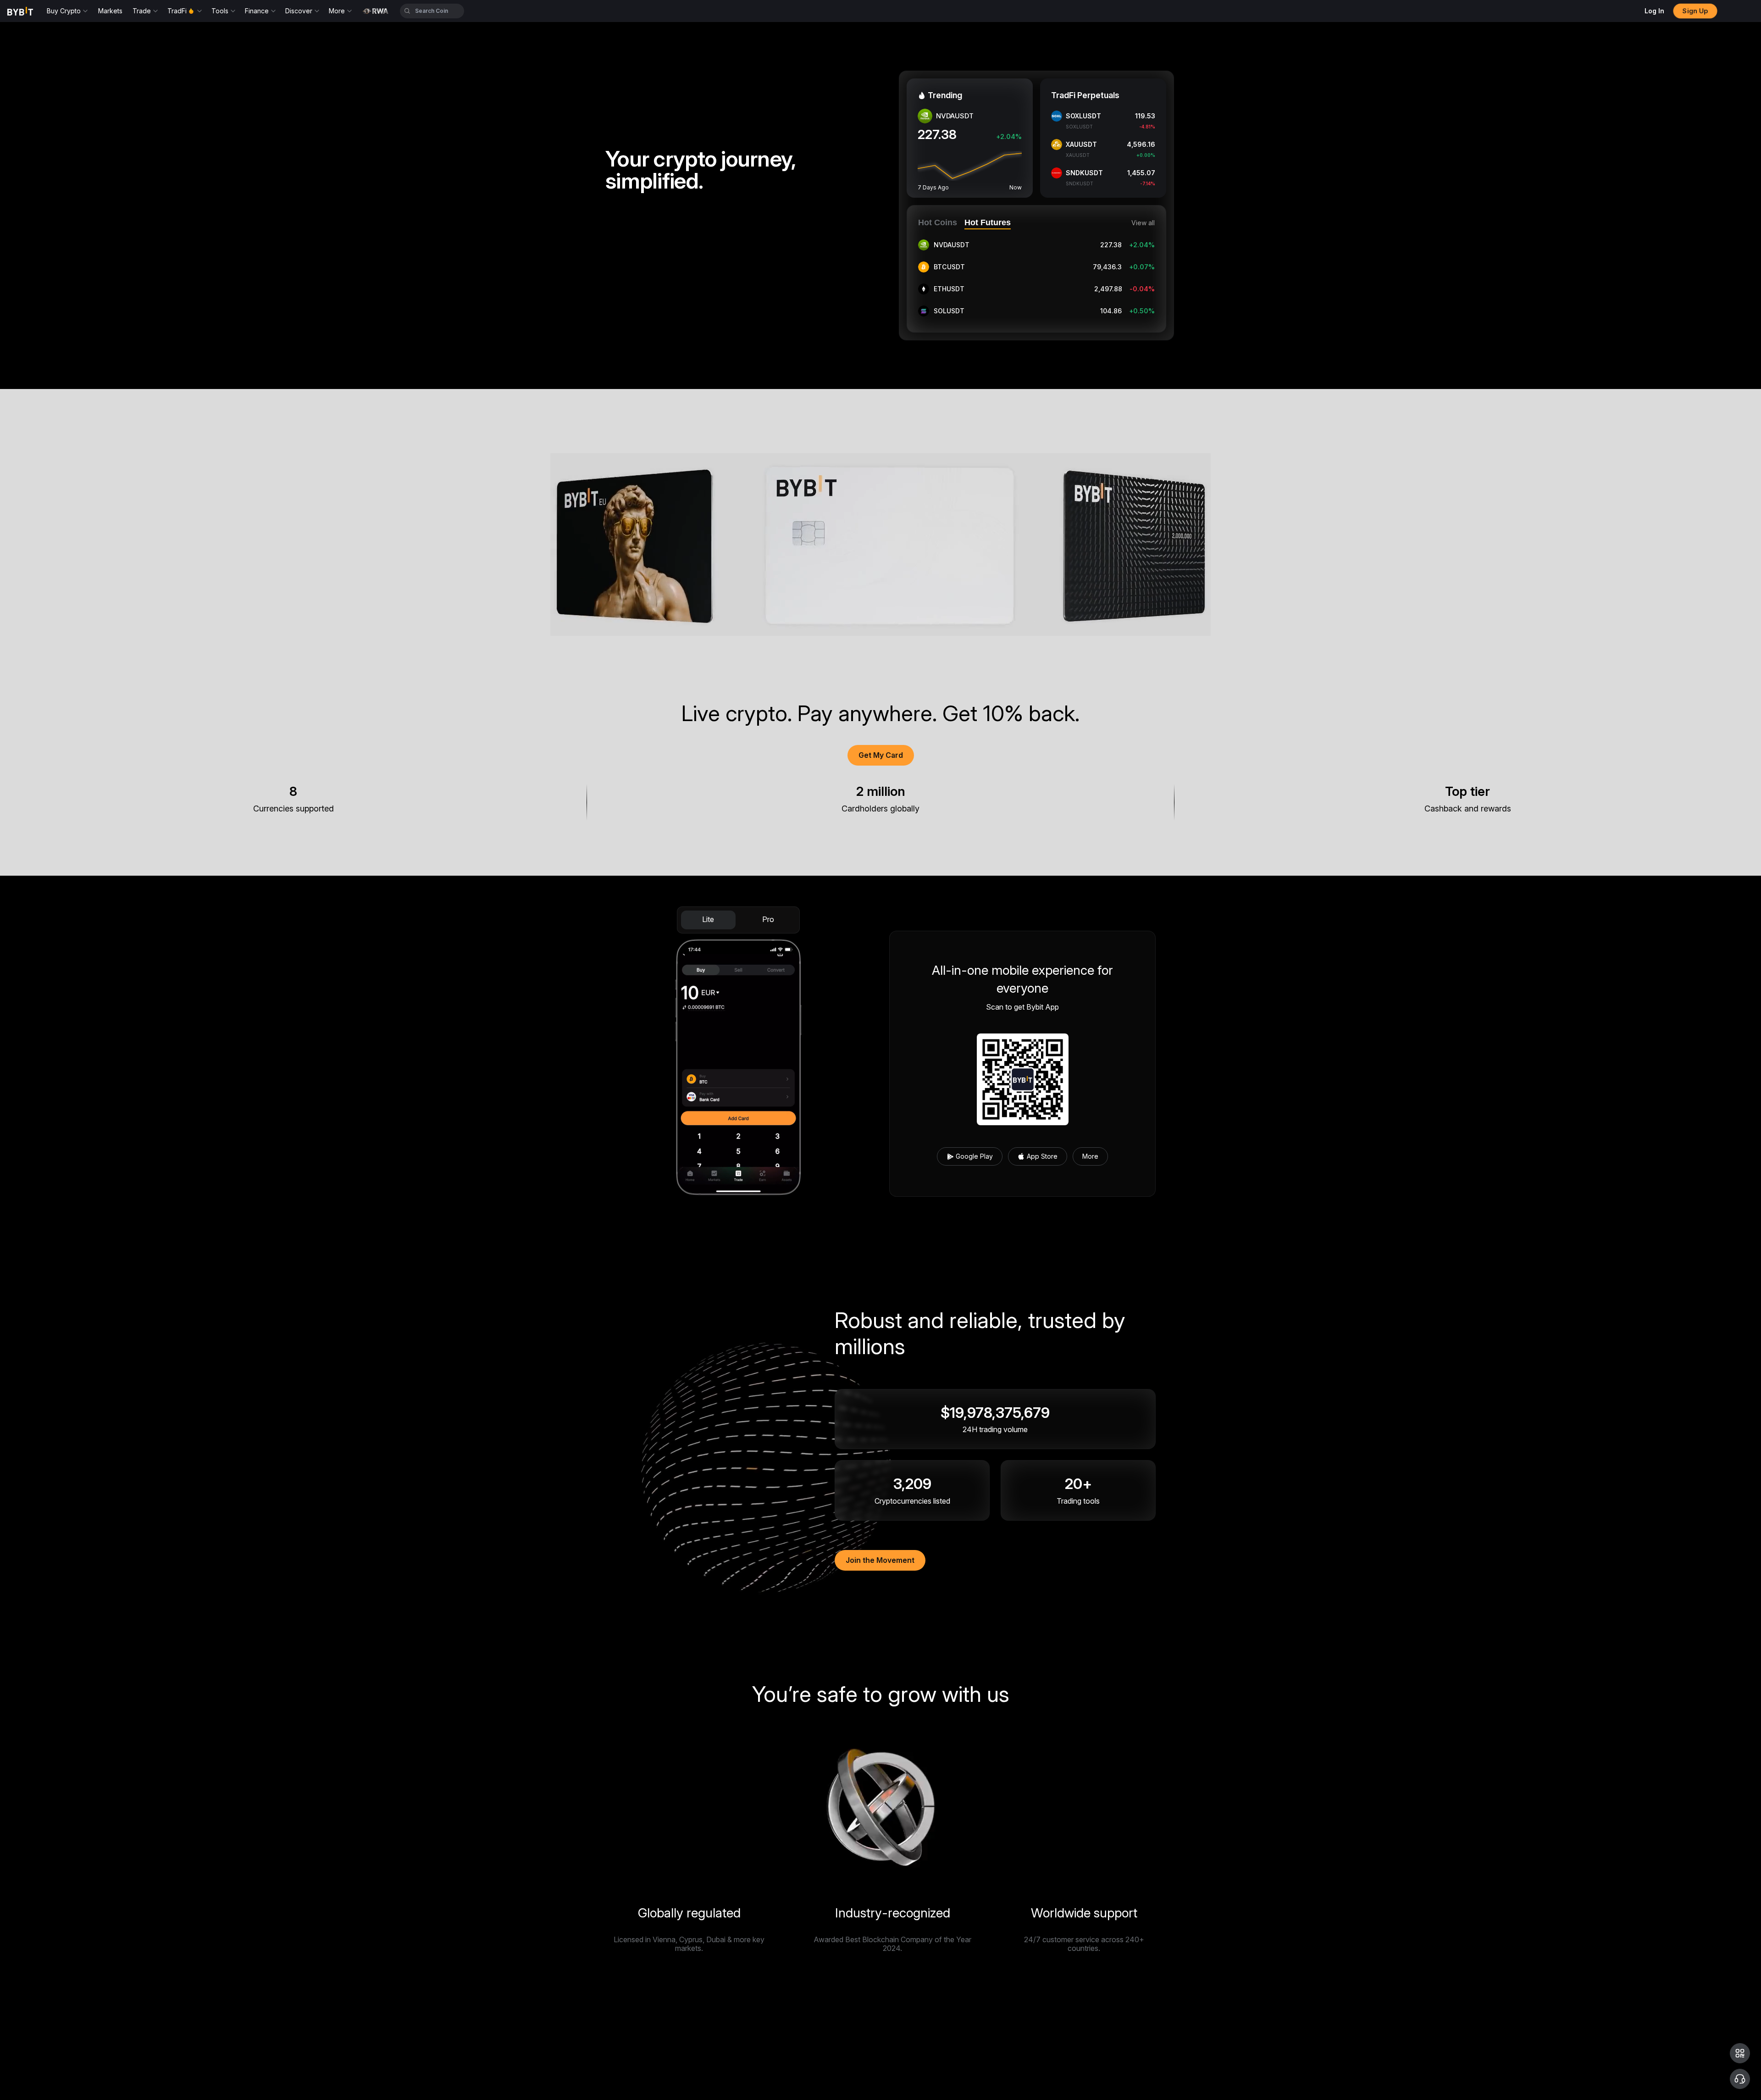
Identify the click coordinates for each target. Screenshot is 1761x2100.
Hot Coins (938, 222)
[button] (1740, 2053)
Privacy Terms (957, 2056)
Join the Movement (880, 1560)
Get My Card (881, 755)
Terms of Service (916, 2056)
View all (1143, 223)
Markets (110, 11)
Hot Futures (988, 222)
